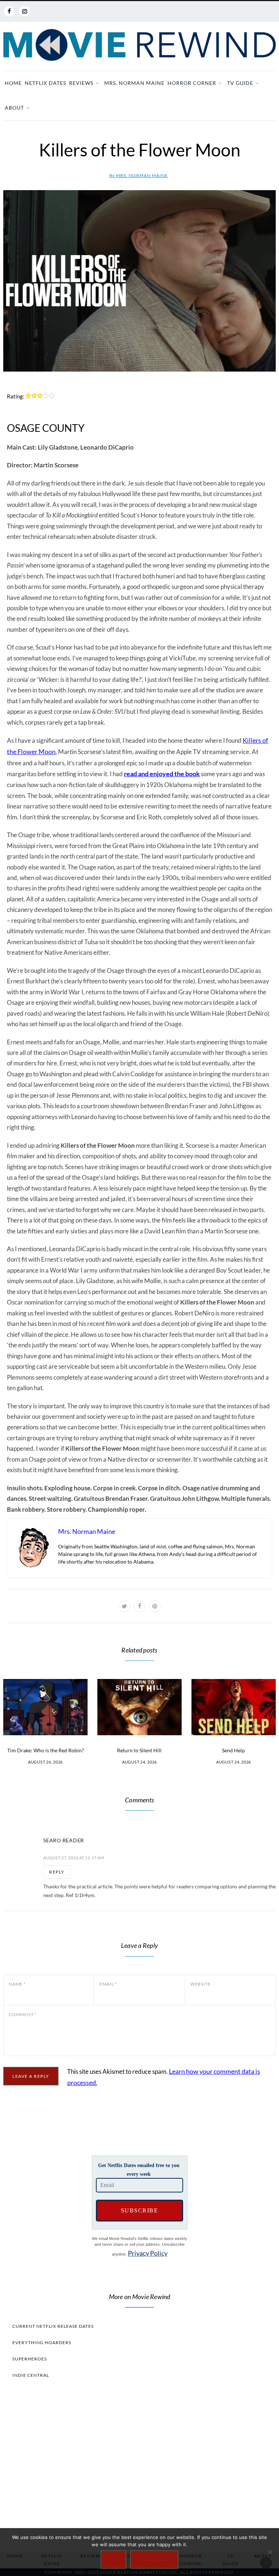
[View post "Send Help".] (234, 1707)
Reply (57, 1872)
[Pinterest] (155, 1606)
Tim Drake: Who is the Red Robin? (46, 1750)
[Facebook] (9, 11)
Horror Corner (192, 83)
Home (13, 83)
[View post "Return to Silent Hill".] (139, 1707)
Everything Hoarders (42, 2342)
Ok (114, 2559)
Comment (23, 2014)
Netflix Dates (45, 83)
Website (201, 1984)
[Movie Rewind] (139, 45)
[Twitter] (124, 1606)
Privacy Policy (148, 2253)
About (14, 108)
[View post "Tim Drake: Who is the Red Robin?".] (45, 1707)
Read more (154, 2559)
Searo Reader (64, 1840)
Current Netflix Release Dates (53, 2326)
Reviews (81, 83)
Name (17, 1984)
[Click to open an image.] (139, 281)
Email (108, 1984)
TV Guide (240, 83)
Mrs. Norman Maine (134, 83)
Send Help (233, 1750)
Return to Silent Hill (139, 1750)
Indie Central (31, 2375)
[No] (270, 2552)
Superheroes (30, 2359)
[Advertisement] (139, 2463)
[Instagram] (24, 11)
